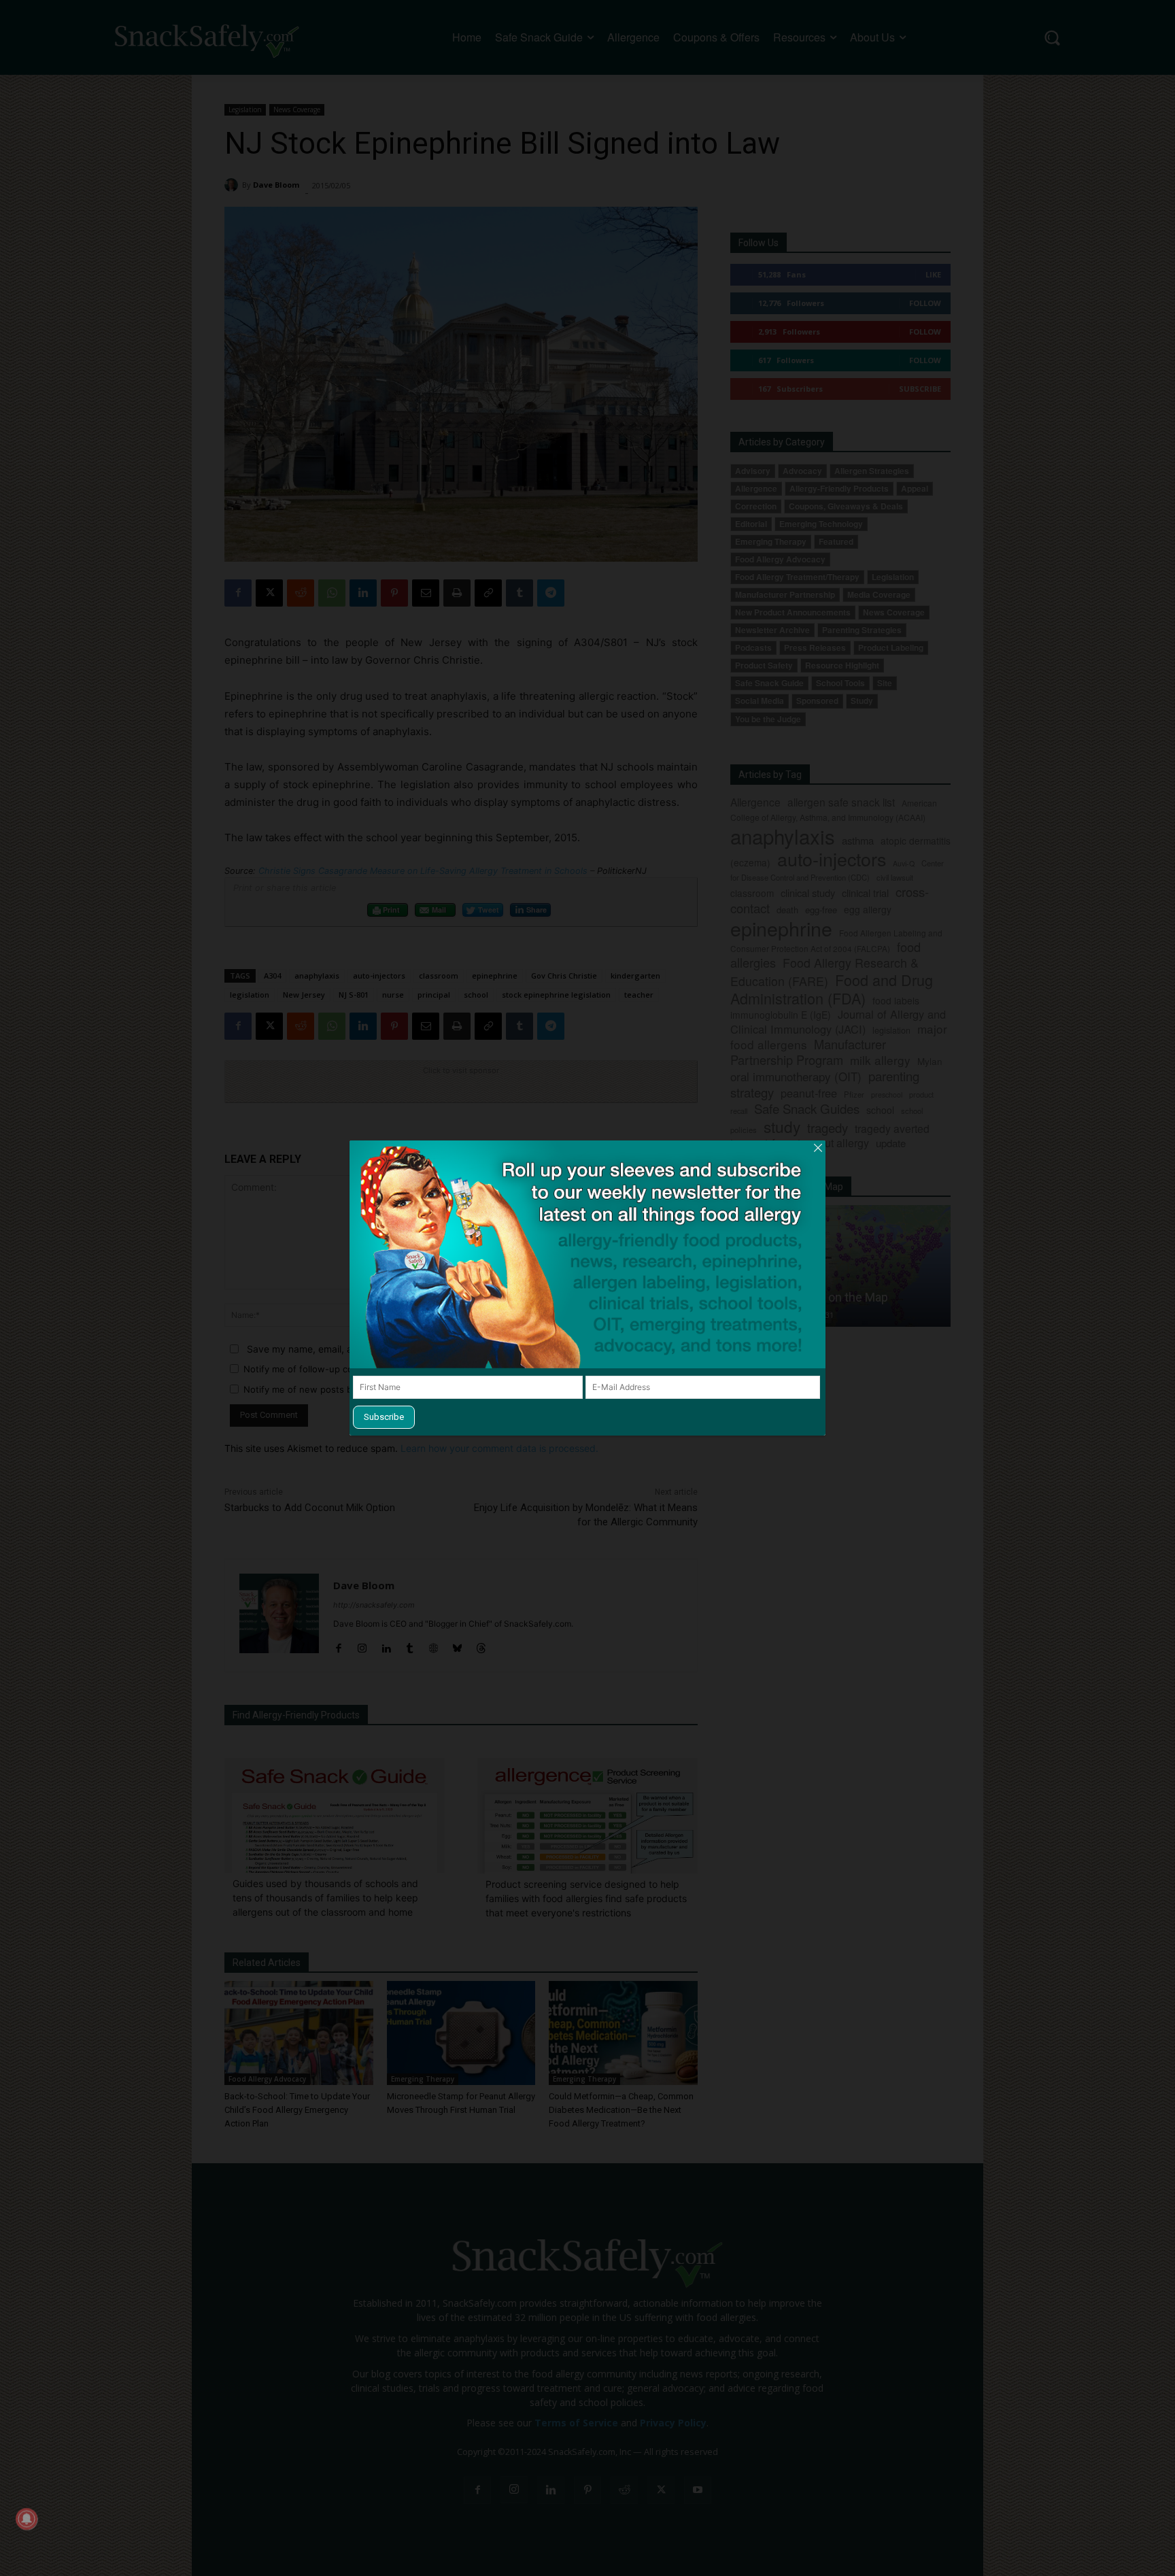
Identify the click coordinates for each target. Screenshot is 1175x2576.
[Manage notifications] (27, 2519)
